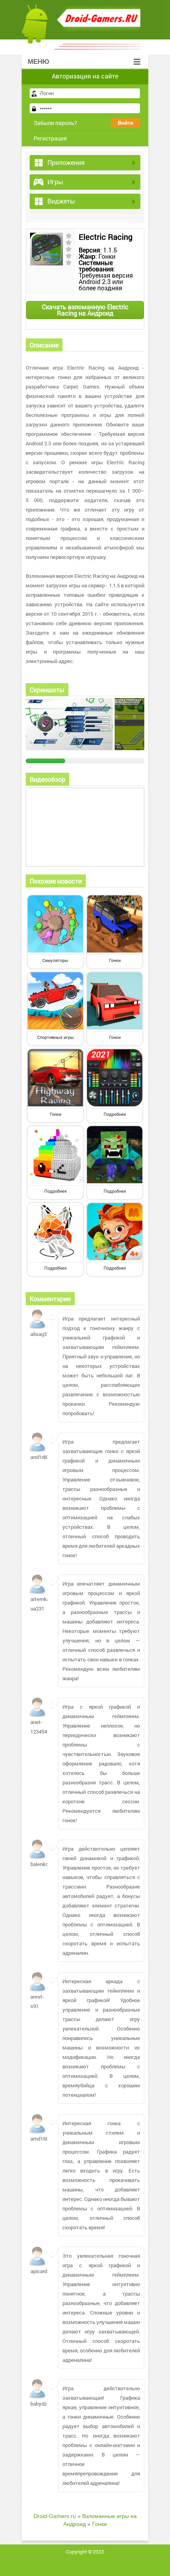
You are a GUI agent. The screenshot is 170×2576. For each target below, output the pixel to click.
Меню (39, 62)
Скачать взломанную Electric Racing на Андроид (85, 310)
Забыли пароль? (55, 123)
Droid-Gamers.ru (55, 2516)
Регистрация (50, 138)
